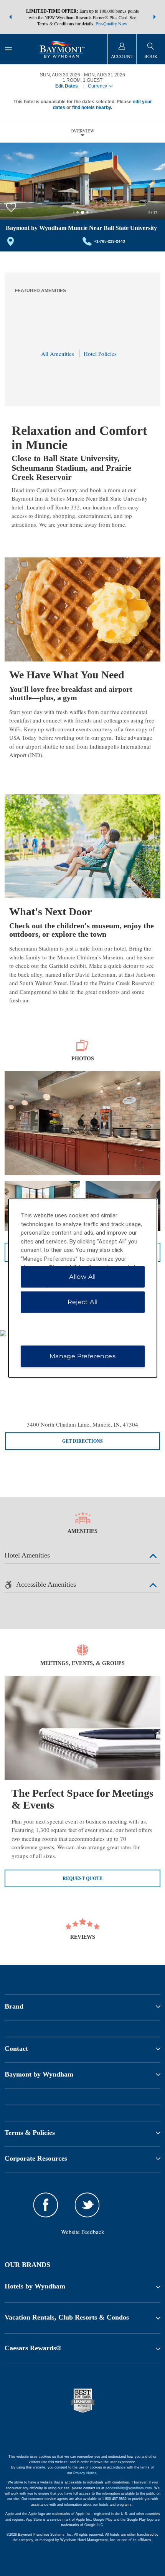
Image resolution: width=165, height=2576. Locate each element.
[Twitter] (87, 2206)
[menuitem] (8, 49)
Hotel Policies (100, 354)
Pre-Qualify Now (111, 23)
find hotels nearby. (92, 107)
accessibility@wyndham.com (129, 2488)
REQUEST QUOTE (82, 1878)
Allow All (82, 1276)
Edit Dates (67, 86)
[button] (10, 17)
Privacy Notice (85, 2473)
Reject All (83, 1302)
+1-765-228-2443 (110, 241)
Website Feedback (83, 2232)
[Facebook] (46, 2206)
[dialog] (83, 1288)
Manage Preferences (82, 1356)
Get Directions (82, 1441)
